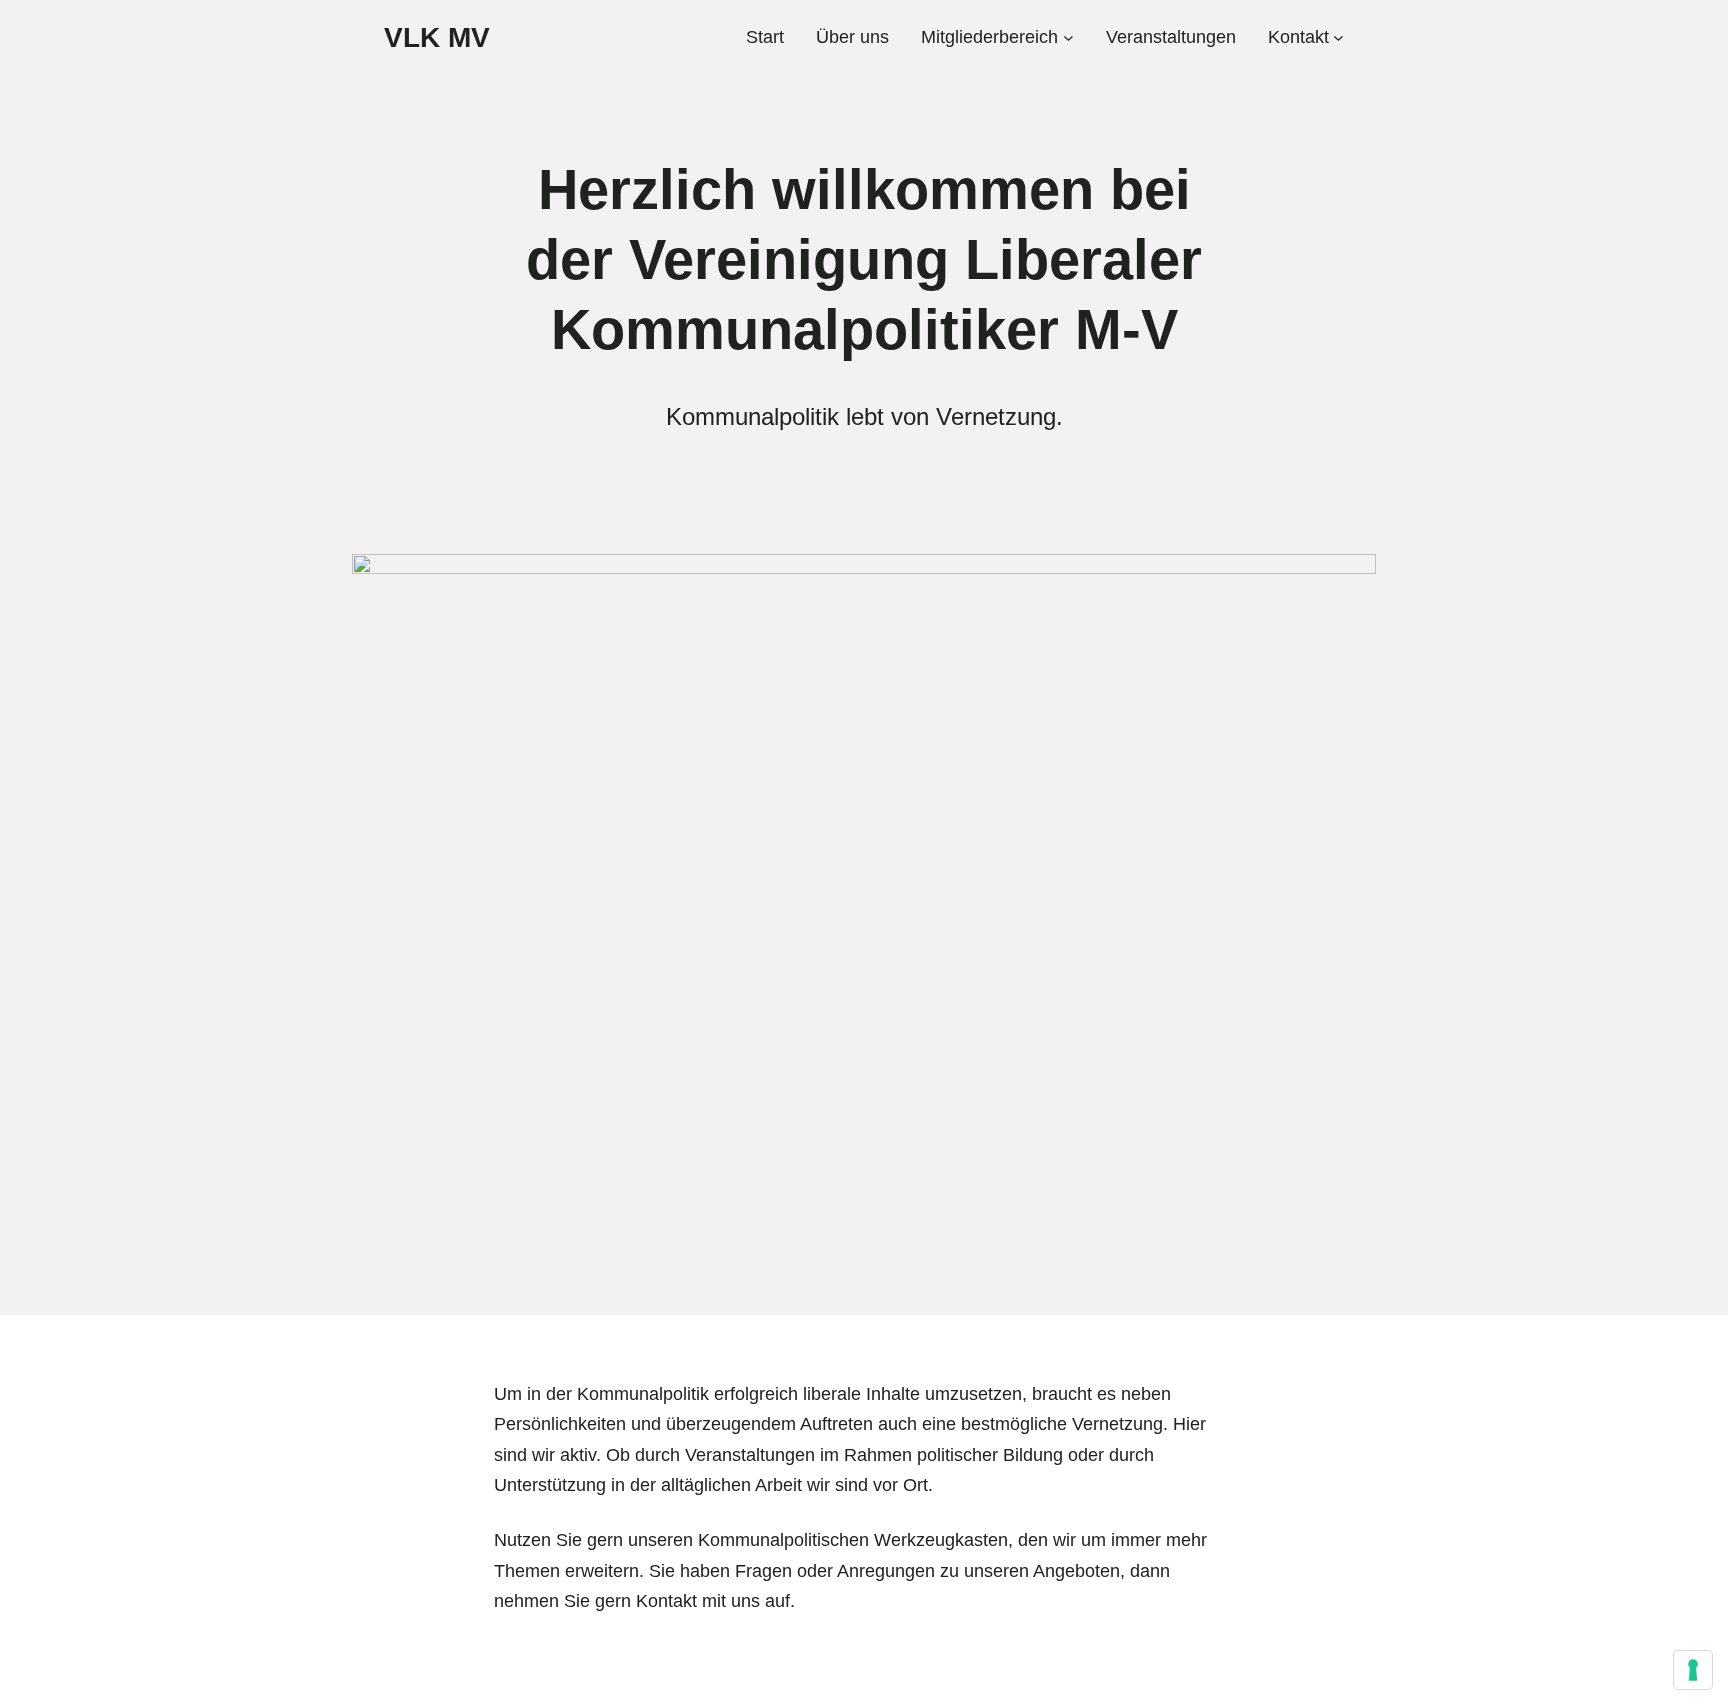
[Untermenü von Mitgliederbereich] (1068, 37)
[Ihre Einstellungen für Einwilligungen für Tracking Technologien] (1693, 1670)
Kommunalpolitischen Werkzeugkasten (853, 1540)
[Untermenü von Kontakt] (1338, 37)
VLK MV (437, 37)
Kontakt (666, 1601)
